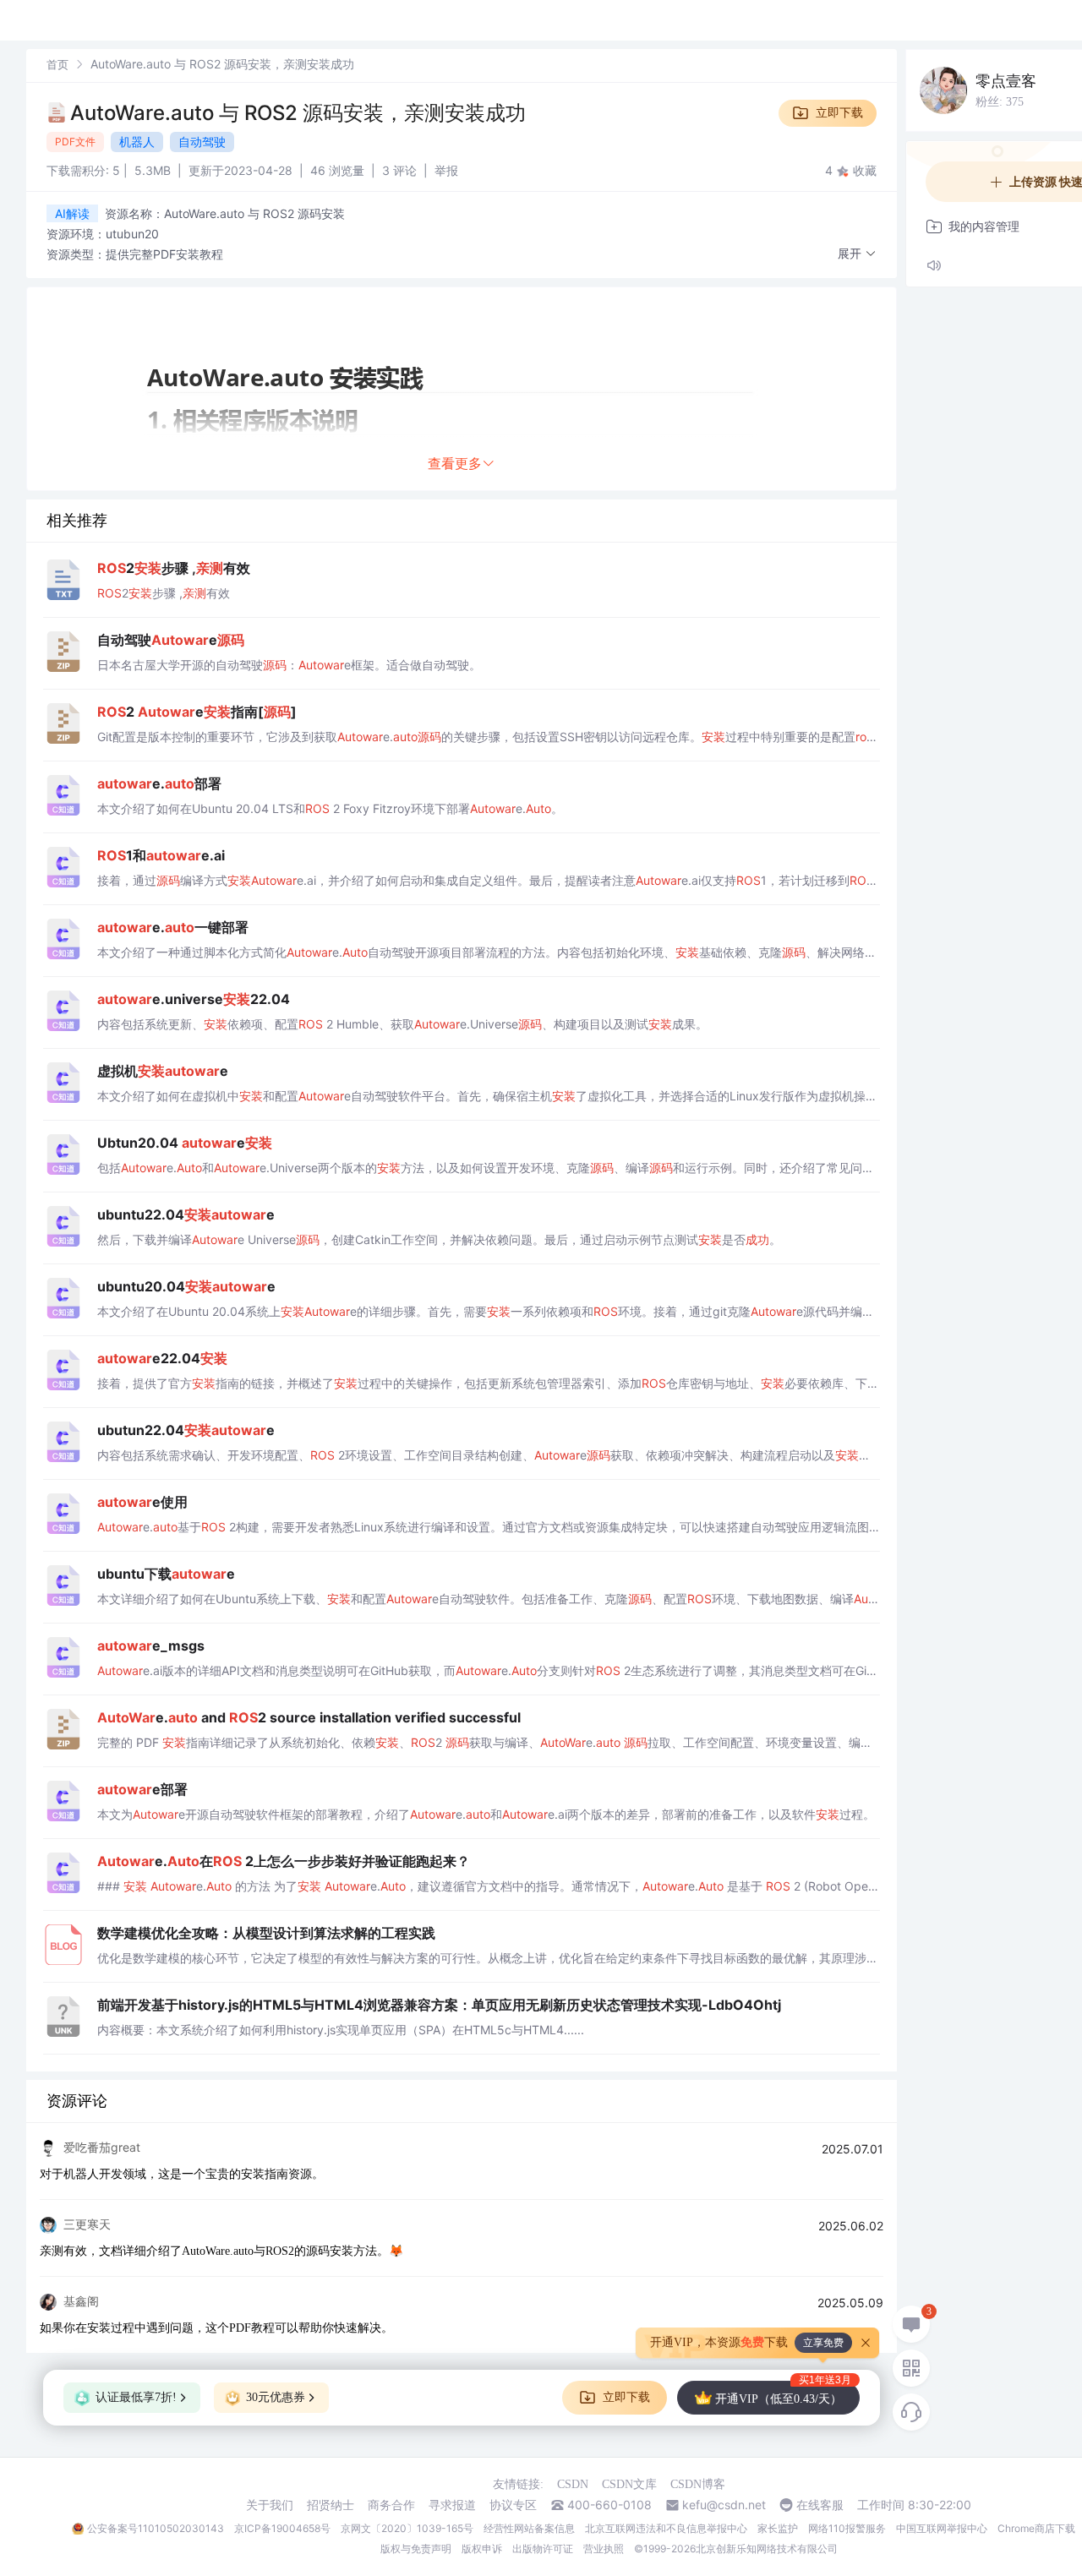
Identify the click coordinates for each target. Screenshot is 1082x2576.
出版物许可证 (543, 2549)
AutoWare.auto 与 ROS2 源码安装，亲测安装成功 (298, 113)
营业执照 (604, 2549)
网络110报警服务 (847, 2528)
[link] (57, 64)
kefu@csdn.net (724, 2505)
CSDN (573, 2484)
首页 (57, 64)
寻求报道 (452, 2505)
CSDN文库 (629, 2484)
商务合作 (391, 2505)
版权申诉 (482, 2549)
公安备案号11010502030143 (156, 2528)
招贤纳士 (331, 2505)
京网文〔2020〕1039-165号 (407, 2528)
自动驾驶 (202, 142)
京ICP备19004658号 (282, 2528)
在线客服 (820, 2505)
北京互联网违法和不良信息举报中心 (666, 2528)
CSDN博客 (698, 2484)
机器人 (137, 142)
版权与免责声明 (416, 2549)
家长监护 (778, 2528)
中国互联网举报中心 (942, 2528)
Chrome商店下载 (1036, 2528)
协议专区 (513, 2505)
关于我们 (270, 2505)
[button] (857, 254)
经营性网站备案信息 (529, 2528)
